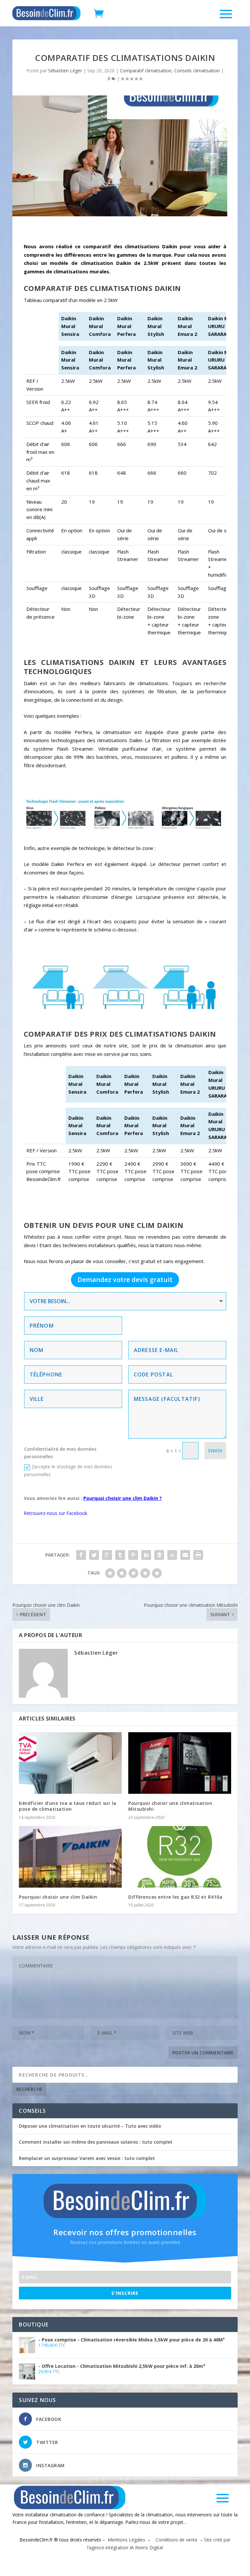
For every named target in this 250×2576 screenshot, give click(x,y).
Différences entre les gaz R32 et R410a (175, 1897)
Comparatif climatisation (146, 71)
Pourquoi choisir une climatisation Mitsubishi (170, 1806)
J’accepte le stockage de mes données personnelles (68, 1470)
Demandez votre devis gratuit (125, 1280)
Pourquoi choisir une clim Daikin (58, 1897)
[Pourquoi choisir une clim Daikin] (70, 1857)
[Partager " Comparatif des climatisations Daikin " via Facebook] (81, 1555)
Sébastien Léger (65, 71)
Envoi (215, 1451)
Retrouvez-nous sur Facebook (56, 1513)
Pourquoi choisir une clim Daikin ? (123, 1498)
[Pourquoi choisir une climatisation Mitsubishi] (180, 1763)
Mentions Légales (126, 2540)
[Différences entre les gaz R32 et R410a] (180, 1857)
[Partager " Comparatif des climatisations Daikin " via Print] (198, 1555)
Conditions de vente (176, 2540)
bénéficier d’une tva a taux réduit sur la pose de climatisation (68, 1806)
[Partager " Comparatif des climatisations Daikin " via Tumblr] (120, 1555)
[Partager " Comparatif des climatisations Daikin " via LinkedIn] (146, 1555)
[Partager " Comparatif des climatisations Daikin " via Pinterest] (133, 1555)
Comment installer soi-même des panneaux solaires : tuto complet (96, 2142)
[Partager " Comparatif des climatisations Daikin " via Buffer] (159, 1555)
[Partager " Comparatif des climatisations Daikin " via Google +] (107, 1555)
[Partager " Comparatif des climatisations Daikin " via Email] (185, 1555)
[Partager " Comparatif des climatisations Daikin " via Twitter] (94, 1555)
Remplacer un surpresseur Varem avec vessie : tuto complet (87, 2158)
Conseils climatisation (197, 71)
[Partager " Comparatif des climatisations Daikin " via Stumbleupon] (172, 1555)
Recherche (29, 2089)
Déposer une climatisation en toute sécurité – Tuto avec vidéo (90, 2126)
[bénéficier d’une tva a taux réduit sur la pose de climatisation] (70, 1763)
